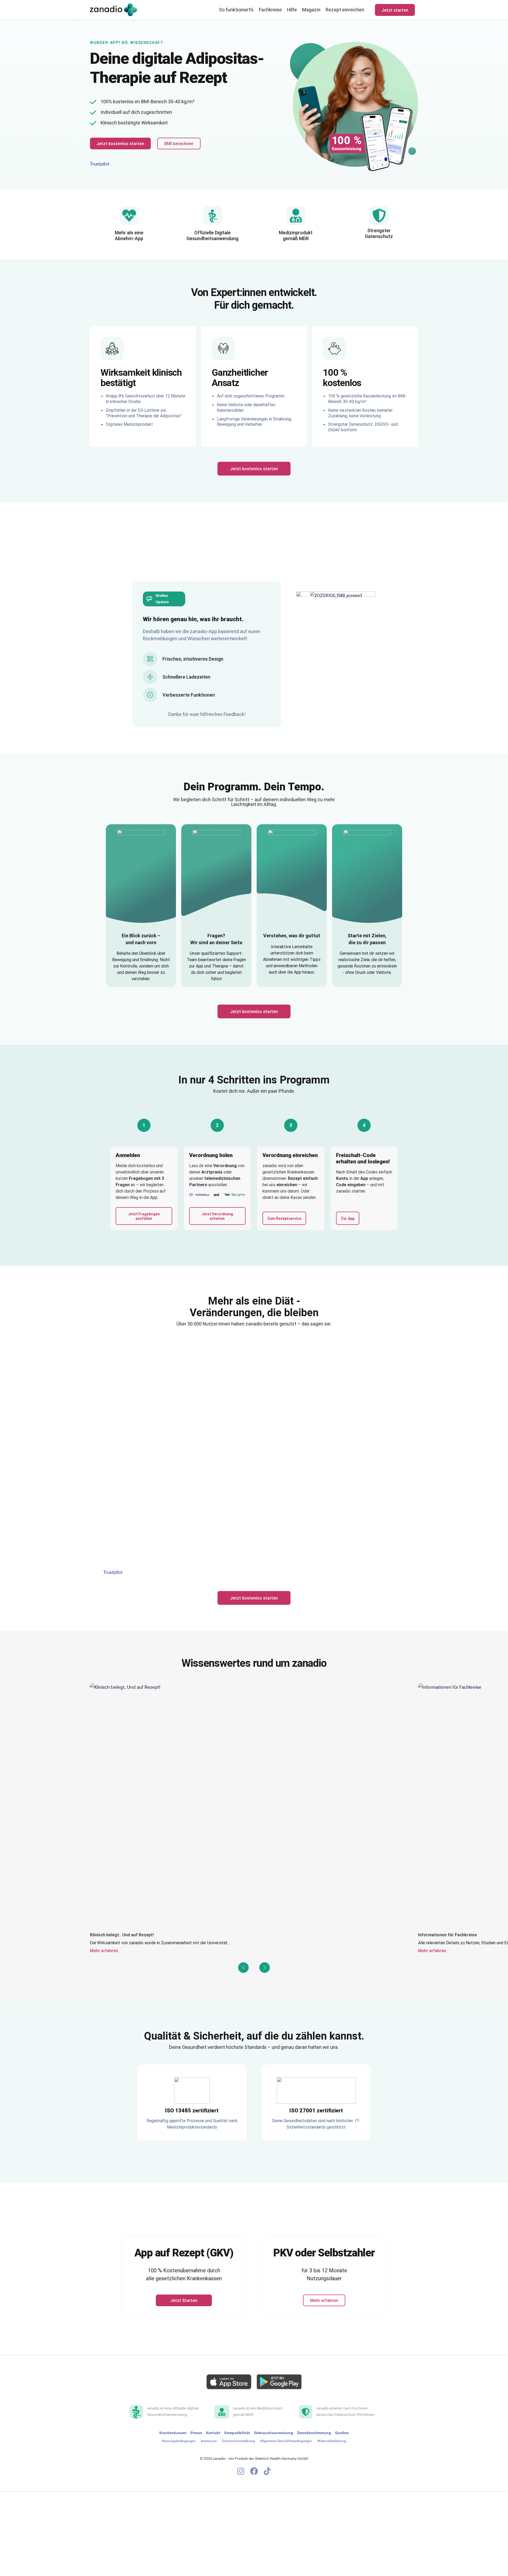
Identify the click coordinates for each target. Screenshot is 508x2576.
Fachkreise (270, 10)
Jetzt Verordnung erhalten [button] (217, 1216)
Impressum (209, 2441)
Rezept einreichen (345, 10)
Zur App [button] (348, 1218)
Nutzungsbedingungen (179, 2441)
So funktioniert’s (236, 10)
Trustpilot (100, 164)
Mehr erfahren (104, 1951)
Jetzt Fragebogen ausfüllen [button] (144, 1216)
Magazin (311, 10)
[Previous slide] (243, 1968)
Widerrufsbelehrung (332, 2441)
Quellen (342, 2433)
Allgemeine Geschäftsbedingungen (286, 2441)
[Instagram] (241, 2471)
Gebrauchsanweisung (274, 2433)
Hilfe (292, 10)
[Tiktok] (267, 2471)
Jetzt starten (395, 10)
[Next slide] (265, 1968)
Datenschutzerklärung (238, 2441)
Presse (196, 2433)
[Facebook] (254, 2471)
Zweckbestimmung (314, 2433)
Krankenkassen (173, 2433)
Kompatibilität (237, 2433)
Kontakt (213, 2433)
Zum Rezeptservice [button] (284, 1218)
